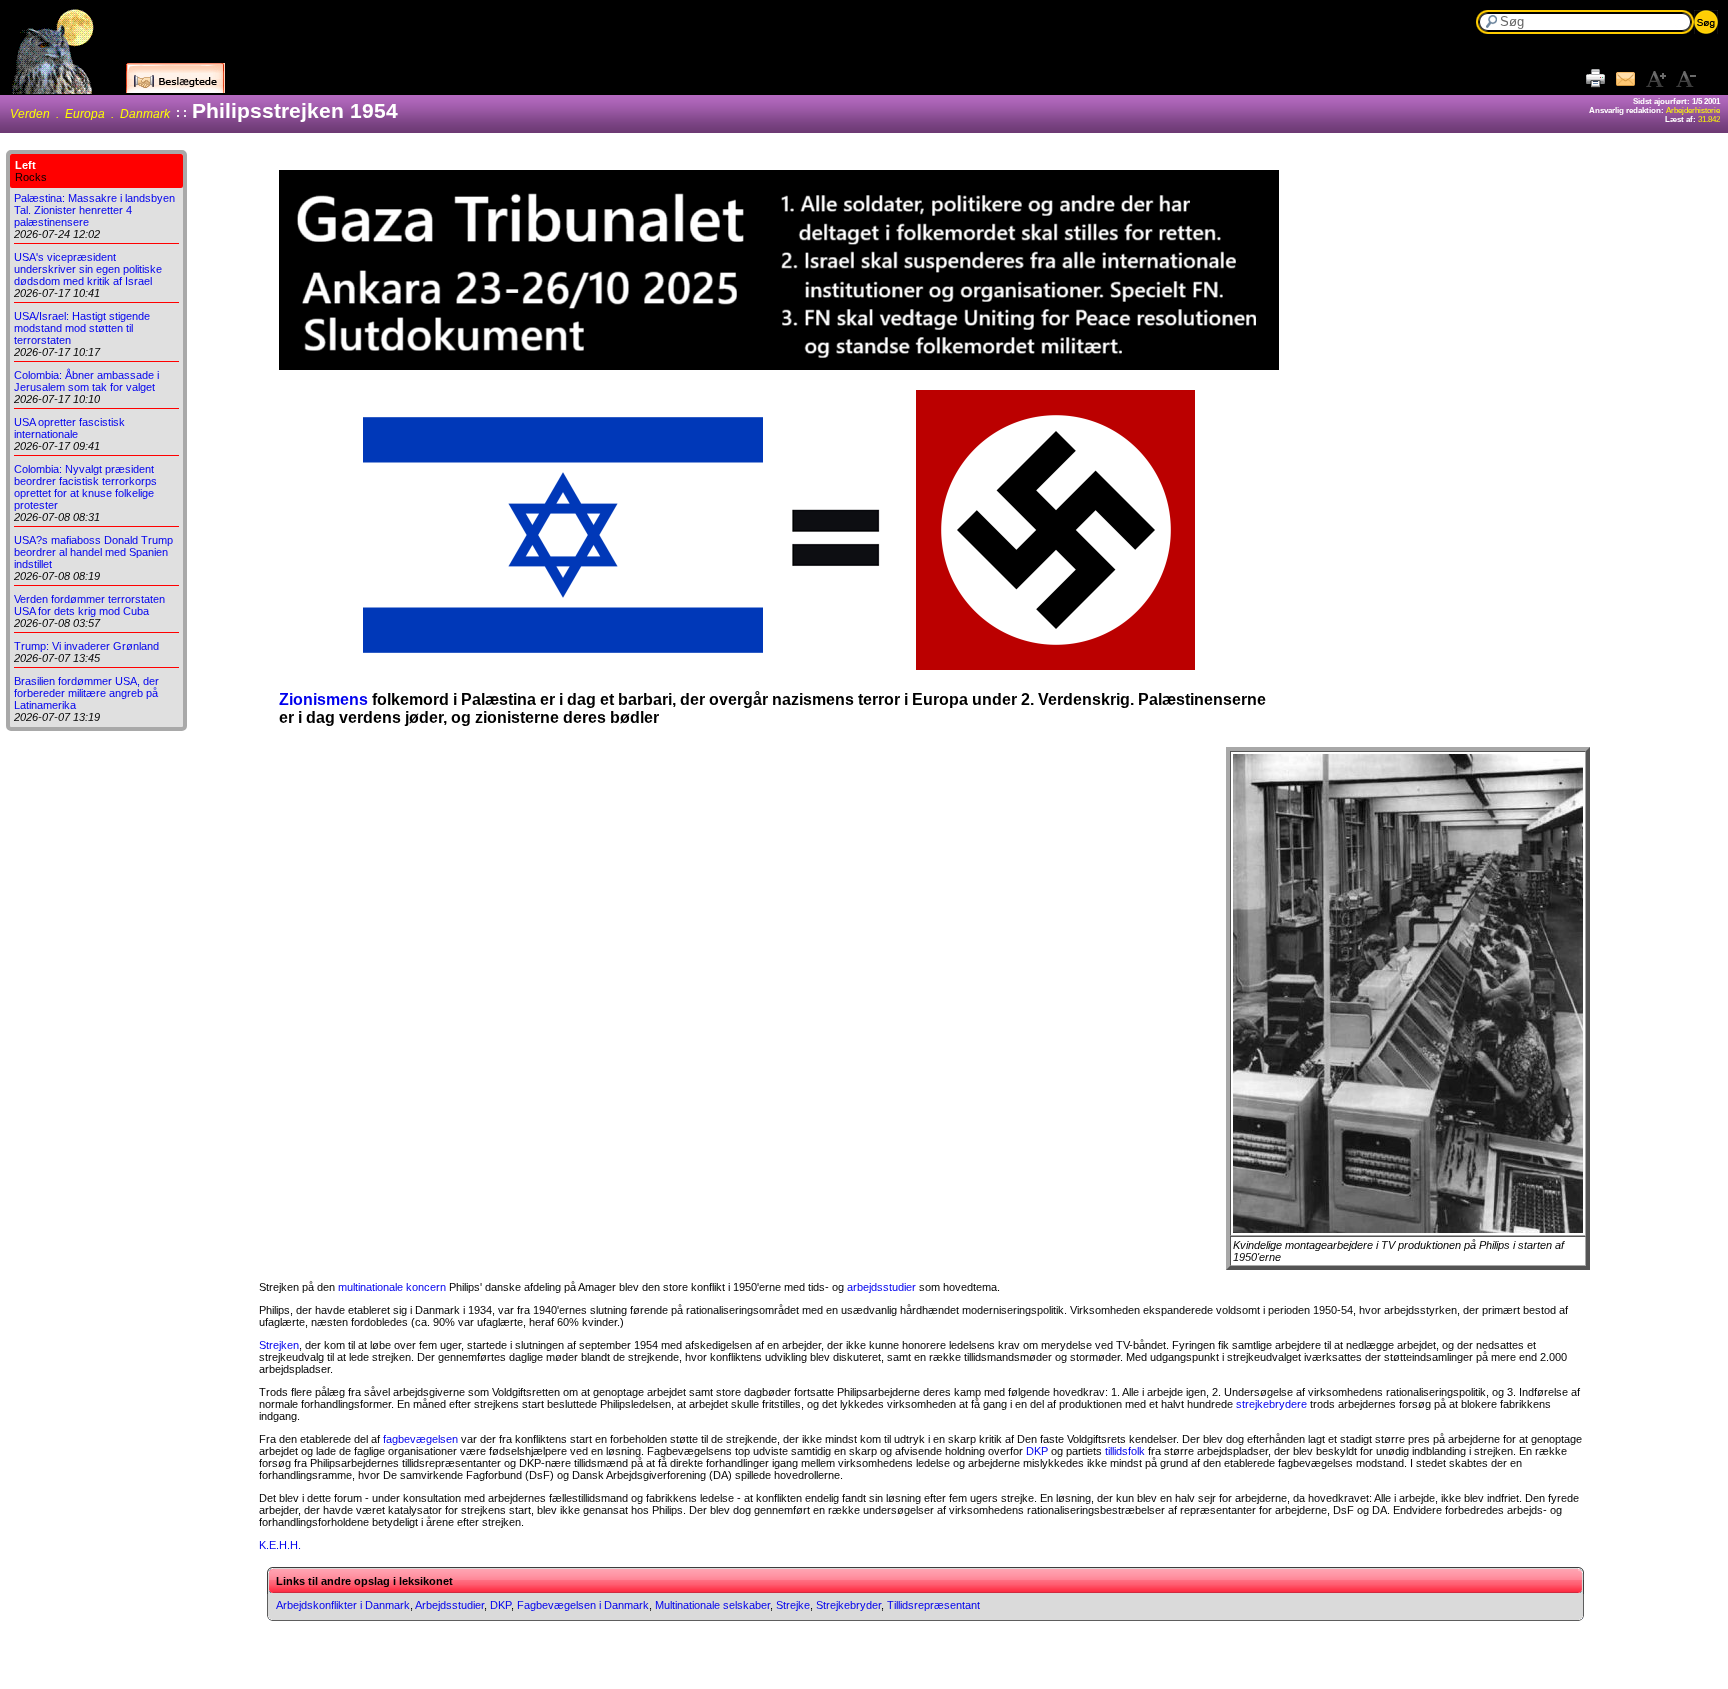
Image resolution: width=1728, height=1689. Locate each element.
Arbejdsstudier (449, 1605)
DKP (1037, 1451)
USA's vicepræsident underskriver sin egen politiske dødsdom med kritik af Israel (88, 269)
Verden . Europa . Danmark (90, 114)
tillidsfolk (1125, 1451)
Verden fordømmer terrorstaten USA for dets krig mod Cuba (89, 605)
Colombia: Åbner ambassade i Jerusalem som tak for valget (86, 381)
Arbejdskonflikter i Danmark (343, 1605)
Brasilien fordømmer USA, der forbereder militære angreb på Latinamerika (86, 693)
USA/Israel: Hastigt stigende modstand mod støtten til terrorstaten (82, 328)
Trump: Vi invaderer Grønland (86, 646)
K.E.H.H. (280, 1545)
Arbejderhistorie (1693, 110)
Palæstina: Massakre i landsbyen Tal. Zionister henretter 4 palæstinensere (94, 210)
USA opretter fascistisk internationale (69, 428)
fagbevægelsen (420, 1439)
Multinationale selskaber (712, 1605)
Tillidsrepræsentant (933, 1605)
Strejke (793, 1605)
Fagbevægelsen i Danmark (583, 1605)
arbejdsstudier (881, 1287)
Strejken (279, 1345)
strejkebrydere (1271, 1404)
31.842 (1709, 119)
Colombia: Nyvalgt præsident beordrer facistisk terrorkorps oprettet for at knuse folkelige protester (85, 487)
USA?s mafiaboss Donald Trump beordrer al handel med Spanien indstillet (93, 552)
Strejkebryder (848, 1605)
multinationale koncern (392, 1287)
